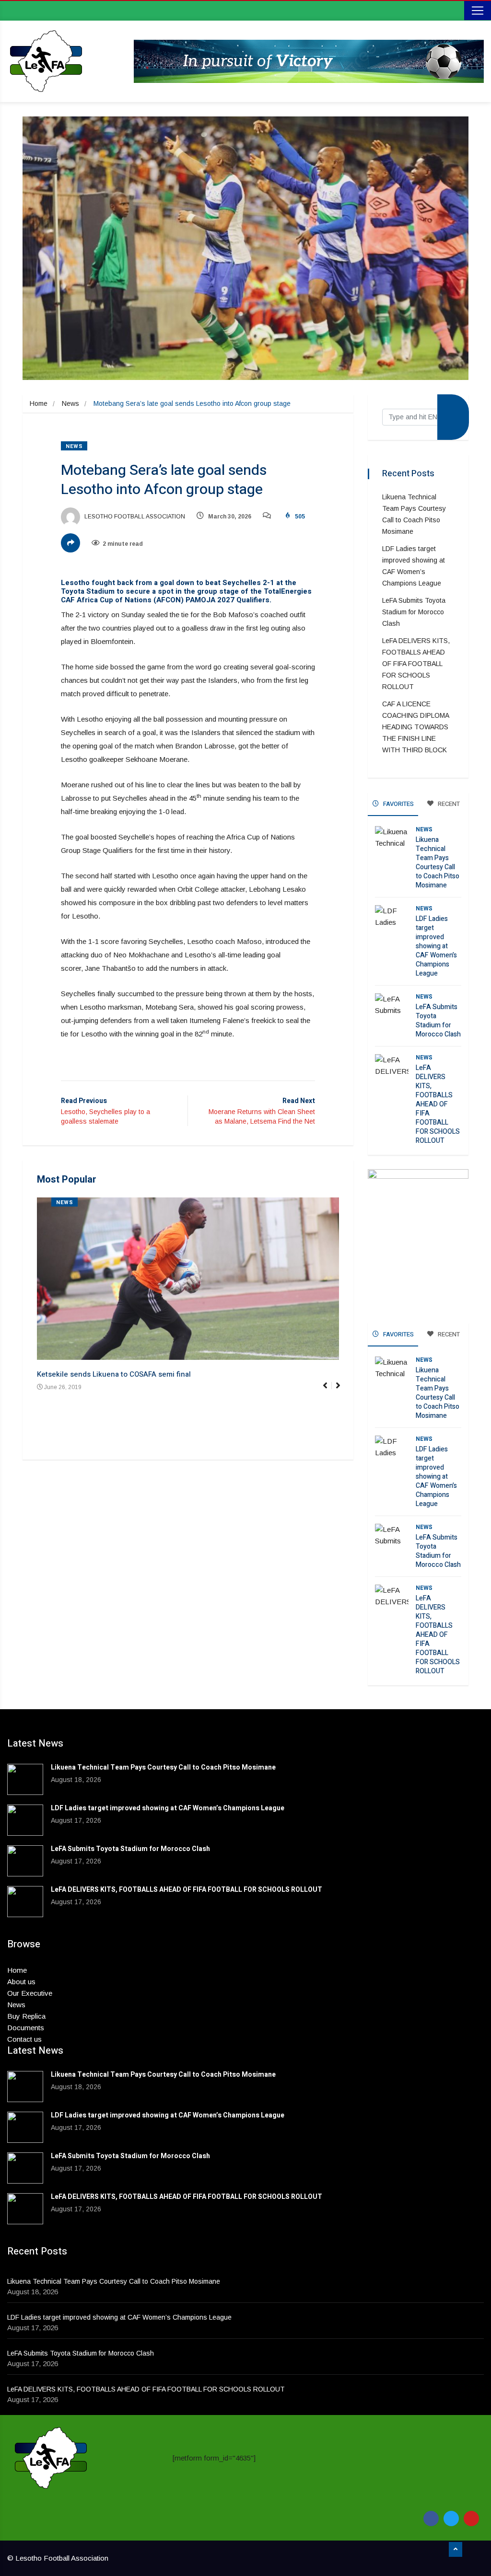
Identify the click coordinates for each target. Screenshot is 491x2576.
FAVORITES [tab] (398, 804)
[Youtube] (471, 2518)
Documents (26, 2028)
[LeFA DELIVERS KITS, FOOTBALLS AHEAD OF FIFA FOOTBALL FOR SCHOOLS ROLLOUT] (25, 1902)
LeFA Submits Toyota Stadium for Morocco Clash (414, 612)
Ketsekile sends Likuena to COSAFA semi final (114, 1374)
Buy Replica (26, 2016)
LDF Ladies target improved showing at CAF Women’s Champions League (436, 946)
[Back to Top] (456, 2550)
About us (21, 1982)
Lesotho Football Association (134, 517)
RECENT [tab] (448, 804)
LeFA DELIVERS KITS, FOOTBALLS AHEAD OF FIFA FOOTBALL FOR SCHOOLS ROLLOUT (416, 664)
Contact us (24, 2039)
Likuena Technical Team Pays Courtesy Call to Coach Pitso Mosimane (438, 862)
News (70, 403)
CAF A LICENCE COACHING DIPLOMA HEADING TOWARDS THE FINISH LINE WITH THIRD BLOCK (415, 727)
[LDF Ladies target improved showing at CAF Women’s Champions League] (25, 1820)
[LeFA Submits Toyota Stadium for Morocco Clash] (25, 1861)
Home (39, 403)
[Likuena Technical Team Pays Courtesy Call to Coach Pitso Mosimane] (25, 1779)
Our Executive (30, 1993)
